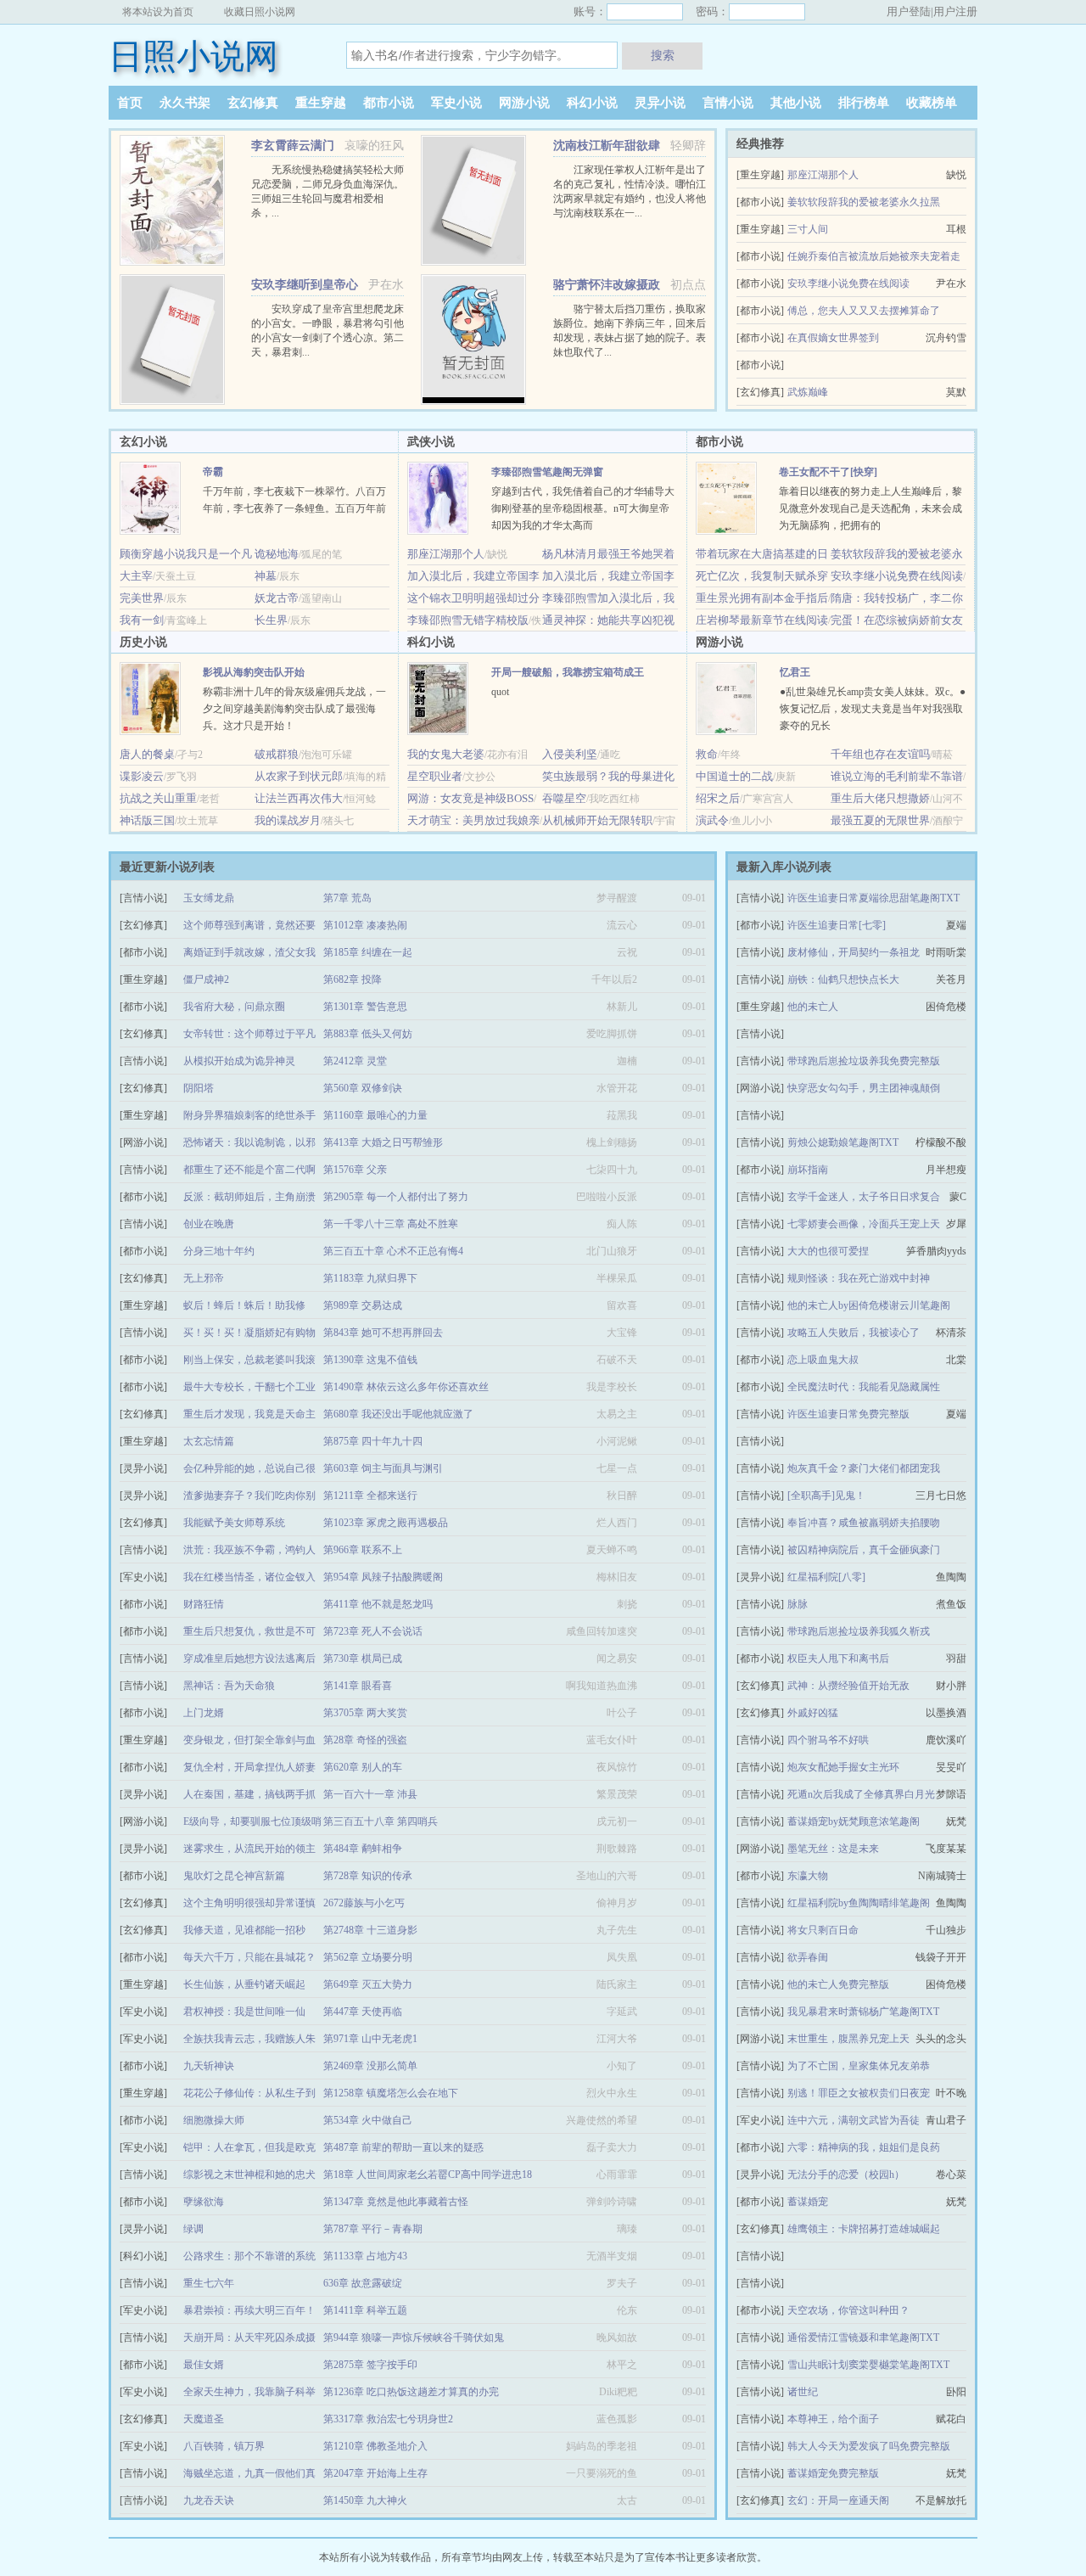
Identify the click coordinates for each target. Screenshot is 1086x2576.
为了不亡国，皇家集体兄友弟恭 (859, 2066)
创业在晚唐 (209, 1224)
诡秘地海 (277, 554)
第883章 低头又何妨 (368, 1034)
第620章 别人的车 (363, 1767)
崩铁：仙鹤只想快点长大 (843, 979)
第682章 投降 (353, 979)
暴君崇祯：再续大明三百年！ (249, 2310)
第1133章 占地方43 (365, 2256)
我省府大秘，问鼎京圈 (234, 1007)
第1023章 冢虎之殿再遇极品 (386, 1523)
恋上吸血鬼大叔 (823, 1360)
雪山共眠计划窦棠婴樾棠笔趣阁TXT (868, 2365)
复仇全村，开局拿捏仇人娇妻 (249, 1767)
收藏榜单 (932, 103)
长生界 (271, 620)
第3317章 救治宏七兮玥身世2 (388, 2419)
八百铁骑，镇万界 (224, 2446)
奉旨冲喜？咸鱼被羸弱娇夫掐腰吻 (864, 1523)
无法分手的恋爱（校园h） (846, 2175)
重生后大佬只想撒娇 (880, 798)
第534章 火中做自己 (368, 2120)
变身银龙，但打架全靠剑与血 (249, 1740)
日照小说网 (193, 56)
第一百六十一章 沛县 (370, 1794)
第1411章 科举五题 (365, 2310)
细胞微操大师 (214, 2120)
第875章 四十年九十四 (373, 1441)
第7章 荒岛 (347, 898)
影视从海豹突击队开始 (254, 672)
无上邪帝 (204, 1278)
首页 (130, 103)
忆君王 (795, 672)
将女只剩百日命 (823, 1930)
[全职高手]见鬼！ (826, 1496)
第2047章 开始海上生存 (375, 2473)
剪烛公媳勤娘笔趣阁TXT (843, 1142)
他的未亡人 (813, 1007)
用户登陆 (909, 11)
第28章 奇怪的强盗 (365, 1740)
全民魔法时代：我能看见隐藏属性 (864, 1387)
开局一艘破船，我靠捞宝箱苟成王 (568, 672)
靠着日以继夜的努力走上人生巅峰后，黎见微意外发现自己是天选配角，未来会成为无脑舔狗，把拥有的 (870, 508)
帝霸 (213, 472)
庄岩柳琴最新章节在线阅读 (762, 620)
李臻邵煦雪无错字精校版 (468, 620)
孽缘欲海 (204, 2202)
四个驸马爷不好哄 (828, 1740)
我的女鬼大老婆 (446, 754)
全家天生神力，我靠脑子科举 (249, 2392)
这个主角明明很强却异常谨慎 (249, 1903)
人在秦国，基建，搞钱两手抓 (249, 1794)
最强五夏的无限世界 (880, 820)
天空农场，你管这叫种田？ (848, 2310)
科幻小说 (592, 103)
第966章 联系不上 (363, 1550)
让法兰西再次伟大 (299, 798)
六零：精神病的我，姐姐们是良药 (864, 2147)
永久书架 (185, 103)
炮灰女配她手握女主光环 (843, 1767)
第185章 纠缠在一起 (368, 952)
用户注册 (955, 11)
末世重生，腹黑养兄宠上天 (848, 2039)
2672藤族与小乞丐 (364, 1903)
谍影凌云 (142, 776)
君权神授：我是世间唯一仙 (244, 2012)
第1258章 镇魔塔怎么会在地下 (391, 2093)
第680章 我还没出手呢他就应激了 (398, 1414)
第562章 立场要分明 (368, 1957)
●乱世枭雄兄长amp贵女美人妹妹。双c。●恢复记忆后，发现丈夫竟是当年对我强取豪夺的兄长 (873, 709)
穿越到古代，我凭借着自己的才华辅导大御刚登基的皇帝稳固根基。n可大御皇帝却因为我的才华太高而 (583, 508)
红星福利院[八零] (826, 1577)
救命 (707, 754)
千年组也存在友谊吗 (880, 754)
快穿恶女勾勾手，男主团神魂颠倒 (864, 1088)
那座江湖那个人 (823, 175)
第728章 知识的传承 (368, 1876)
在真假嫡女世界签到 (833, 338)
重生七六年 (209, 2283)
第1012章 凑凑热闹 (365, 925)
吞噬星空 (564, 798)
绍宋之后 (718, 798)
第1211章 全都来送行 (370, 1496)
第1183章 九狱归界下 (370, 1278)
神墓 (266, 576)
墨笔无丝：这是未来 (833, 1849)
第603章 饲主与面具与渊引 (383, 1468)
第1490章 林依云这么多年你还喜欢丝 (406, 1387)
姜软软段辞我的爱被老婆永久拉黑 (864, 202)
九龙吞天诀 (209, 2500)
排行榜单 (864, 103)
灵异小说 (660, 103)
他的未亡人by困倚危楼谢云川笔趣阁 (869, 1305)
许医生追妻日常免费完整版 (848, 1414)
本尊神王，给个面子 (833, 2419)
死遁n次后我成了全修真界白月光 (861, 1794)
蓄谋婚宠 (808, 2202)
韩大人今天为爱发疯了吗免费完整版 (869, 2446)
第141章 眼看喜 (358, 1686)
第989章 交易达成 (363, 1305)
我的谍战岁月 (288, 820)
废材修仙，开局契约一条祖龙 (854, 952)
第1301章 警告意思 (365, 1007)
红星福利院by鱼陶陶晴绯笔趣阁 (859, 1903)
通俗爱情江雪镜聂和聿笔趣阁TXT (863, 2337)
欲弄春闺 (808, 1957)
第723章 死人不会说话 (373, 1631)
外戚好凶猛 (813, 1713)
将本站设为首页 (158, 12)
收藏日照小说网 (260, 12)
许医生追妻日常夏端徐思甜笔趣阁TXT (873, 898)
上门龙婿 (204, 1713)
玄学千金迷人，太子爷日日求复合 (864, 1197)
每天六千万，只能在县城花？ (249, 1957)
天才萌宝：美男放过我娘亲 (473, 820)
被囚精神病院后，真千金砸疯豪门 (864, 1550)
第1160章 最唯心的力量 (375, 1115)
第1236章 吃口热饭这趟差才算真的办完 (411, 2392)
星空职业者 (435, 776)
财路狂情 (204, 1604)
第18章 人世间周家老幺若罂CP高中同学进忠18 (428, 2175)
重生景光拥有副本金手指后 (762, 598)
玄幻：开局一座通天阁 (838, 2500)
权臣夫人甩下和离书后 (838, 1658)
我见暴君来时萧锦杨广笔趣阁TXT (863, 2012)
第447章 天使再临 (363, 2012)
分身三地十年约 (219, 1251)
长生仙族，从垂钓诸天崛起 (244, 1984)
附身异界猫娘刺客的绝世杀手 (249, 1115)
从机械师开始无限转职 (597, 820)
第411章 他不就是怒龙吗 (378, 1604)
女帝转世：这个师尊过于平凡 (249, 1034)
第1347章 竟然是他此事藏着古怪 (396, 2202)
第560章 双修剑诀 (363, 1088)
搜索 (663, 55)
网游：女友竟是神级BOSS (470, 798)
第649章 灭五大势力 (368, 1984)
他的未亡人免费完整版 (838, 1984)
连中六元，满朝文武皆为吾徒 (854, 2120)
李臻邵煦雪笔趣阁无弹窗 (547, 472)
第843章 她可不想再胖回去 (383, 1333)
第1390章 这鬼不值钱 (370, 1360)
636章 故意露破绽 (363, 2283)
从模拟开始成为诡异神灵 (239, 1061)
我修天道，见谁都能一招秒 (244, 1930)
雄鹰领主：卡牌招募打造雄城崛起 (864, 2229)
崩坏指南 (808, 1170)
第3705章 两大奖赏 (365, 1713)
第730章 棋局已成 (363, 1658)
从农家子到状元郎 (299, 776)
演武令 (712, 820)
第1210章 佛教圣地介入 (375, 2446)
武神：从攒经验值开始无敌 (848, 1686)
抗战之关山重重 (158, 798)
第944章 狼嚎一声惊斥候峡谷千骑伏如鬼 (414, 2337)
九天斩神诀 (209, 2066)
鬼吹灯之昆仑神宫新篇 (234, 1876)
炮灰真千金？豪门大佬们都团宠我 (864, 1468)
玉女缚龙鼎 (209, 898)
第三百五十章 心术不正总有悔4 (393, 1251)
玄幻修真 (253, 103)
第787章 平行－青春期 (373, 2229)
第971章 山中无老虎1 (370, 2039)
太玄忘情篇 (209, 1441)
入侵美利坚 (570, 754)
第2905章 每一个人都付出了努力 (396, 1197)
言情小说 (728, 103)
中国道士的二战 (734, 776)
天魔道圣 (204, 2419)
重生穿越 (321, 103)
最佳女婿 (204, 2365)
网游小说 (524, 103)
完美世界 (142, 598)
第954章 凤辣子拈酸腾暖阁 (383, 1577)
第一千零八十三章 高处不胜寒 (391, 1224)
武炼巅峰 (808, 392)
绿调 (193, 2229)
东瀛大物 (808, 1876)
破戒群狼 (277, 754)
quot (500, 692)
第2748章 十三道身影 (370, 1930)
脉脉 (798, 1604)
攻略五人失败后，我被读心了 (854, 1333)
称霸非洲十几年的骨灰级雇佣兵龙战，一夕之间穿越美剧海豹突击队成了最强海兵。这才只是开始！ (294, 709)
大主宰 (136, 576)
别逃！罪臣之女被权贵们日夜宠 (859, 2093)
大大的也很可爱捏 (828, 1251)
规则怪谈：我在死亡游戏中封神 (859, 1278)
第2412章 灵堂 (355, 1061)
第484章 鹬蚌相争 (363, 1849)
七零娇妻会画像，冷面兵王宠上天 (864, 1224)
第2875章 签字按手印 (370, 2365)
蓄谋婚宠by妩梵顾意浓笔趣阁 (854, 1821)
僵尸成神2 (206, 979)
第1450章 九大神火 (365, 2500)
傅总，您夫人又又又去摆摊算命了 (864, 311)
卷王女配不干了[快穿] (828, 472)
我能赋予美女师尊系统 (234, 1523)
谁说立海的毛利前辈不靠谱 (897, 776)
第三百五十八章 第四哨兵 (381, 1821)
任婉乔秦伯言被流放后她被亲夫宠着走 (874, 256)
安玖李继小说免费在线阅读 (848, 283)
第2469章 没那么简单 (370, 2066)
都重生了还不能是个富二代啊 (249, 1170)
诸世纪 (803, 2392)
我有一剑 (142, 620)
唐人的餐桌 (147, 754)
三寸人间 (808, 229)
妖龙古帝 (277, 598)
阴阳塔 (199, 1088)
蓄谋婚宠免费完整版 (833, 2473)
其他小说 (796, 103)
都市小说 (389, 103)
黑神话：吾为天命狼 (229, 1686)
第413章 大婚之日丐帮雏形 (383, 1142)
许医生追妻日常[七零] (837, 925)
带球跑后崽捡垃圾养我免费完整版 (864, 1061)
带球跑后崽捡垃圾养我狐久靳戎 (859, 1631)
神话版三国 (147, 820)
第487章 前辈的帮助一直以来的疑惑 (403, 2147)
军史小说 (456, 103)
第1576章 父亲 (355, 1170)
